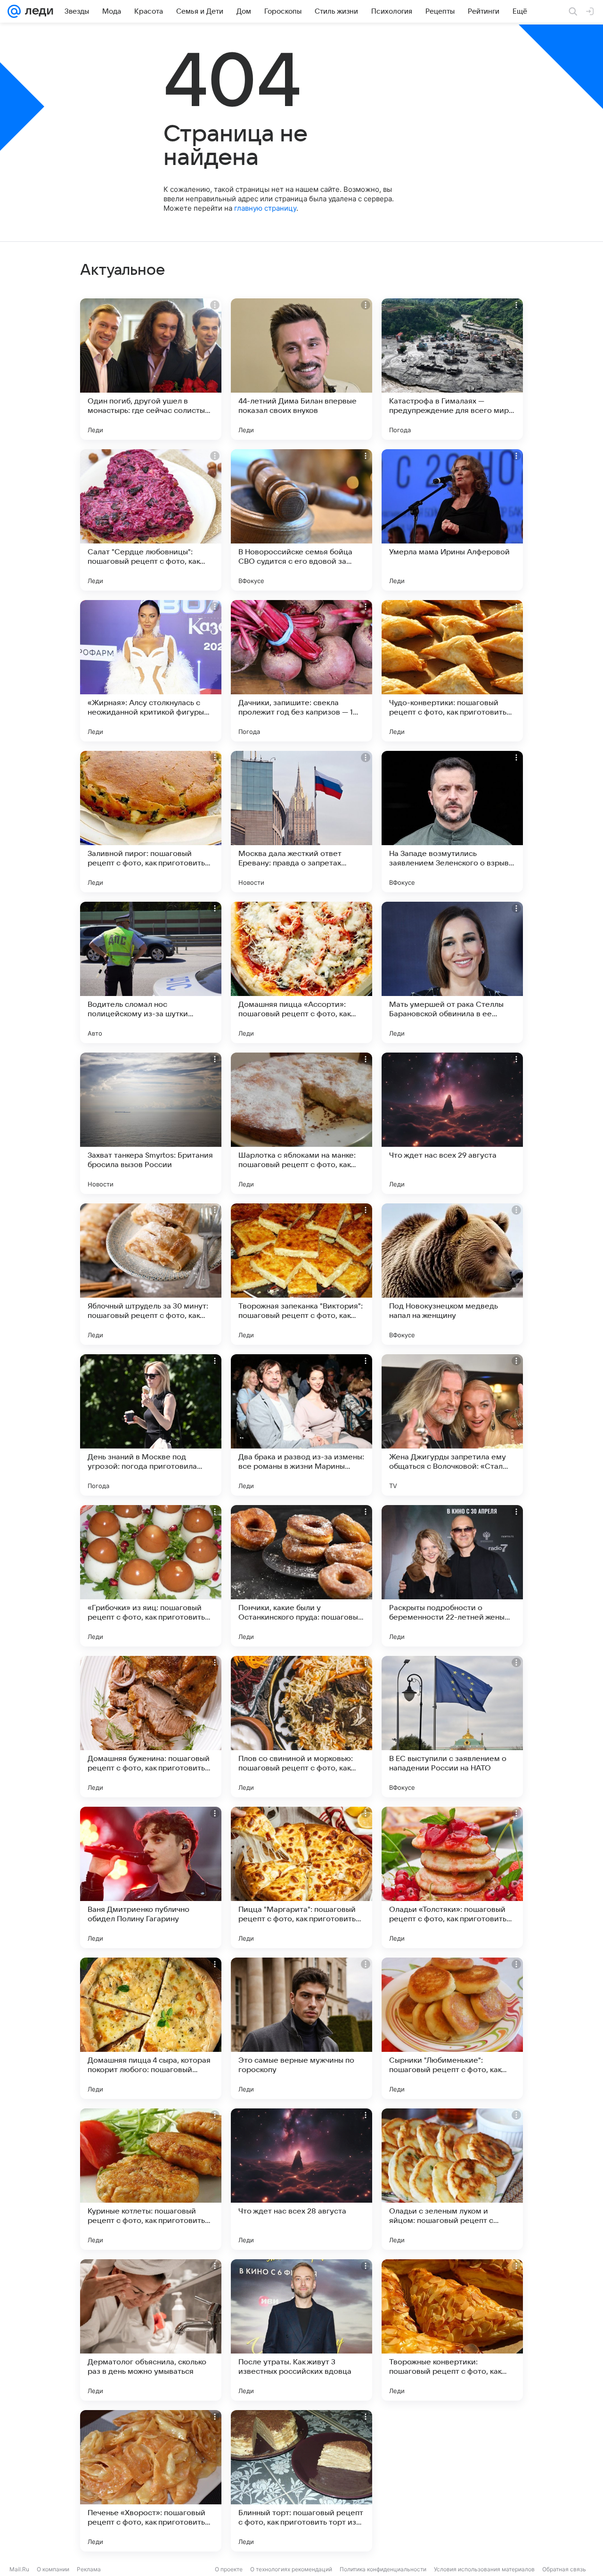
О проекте (229, 2569)
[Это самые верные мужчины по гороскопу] (301, 2028)
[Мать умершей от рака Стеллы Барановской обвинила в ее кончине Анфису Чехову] (452, 972)
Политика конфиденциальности (383, 2569)
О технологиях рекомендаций (291, 2569)
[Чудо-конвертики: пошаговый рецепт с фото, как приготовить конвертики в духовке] (452, 671)
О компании (53, 2569)
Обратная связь (564, 2569)
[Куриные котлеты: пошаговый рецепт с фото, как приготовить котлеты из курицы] (151, 2179)
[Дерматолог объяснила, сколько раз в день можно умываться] (151, 2330)
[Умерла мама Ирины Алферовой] (452, 520)
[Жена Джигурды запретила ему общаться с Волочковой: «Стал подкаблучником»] (452, 1425)
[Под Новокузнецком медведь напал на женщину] (452, 1274)
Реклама (89, 2569)
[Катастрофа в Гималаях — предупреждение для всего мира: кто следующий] (452, 369)
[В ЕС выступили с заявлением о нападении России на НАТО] (452, 1727)
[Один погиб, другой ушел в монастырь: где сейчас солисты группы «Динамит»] (151, 369)
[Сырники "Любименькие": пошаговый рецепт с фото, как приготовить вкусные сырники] (452, 2028)
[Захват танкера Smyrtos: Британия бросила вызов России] (151, 1123)
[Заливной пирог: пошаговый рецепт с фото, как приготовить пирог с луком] (151, 822)
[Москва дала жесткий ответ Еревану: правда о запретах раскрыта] (301, 822)
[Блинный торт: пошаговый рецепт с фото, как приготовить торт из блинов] (301, 2481)
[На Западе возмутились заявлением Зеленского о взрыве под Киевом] (452, 822)
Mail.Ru (19, 2569)
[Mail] (14, 11)
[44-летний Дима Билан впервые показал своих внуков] (301, 369)
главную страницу (265, 208)
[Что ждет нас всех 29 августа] (452, 1123)
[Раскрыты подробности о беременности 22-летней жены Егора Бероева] (452, 1576)
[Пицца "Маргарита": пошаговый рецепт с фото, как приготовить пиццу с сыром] (301, 1877)
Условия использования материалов (484, 2569)
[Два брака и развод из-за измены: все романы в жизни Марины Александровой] (301, 1425)
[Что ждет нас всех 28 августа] (301, 2179)
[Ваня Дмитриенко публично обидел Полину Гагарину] (151, 1877)
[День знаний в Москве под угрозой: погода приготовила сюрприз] (151, 1425)
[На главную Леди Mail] (37, 11)
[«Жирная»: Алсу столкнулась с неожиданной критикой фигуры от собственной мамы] (151, 671)
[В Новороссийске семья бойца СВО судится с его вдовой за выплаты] (301, 520)
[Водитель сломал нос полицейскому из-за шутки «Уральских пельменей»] (151, 972)
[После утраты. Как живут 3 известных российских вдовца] (301, 2330)
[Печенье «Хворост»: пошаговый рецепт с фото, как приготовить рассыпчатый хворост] (151, 2481)
